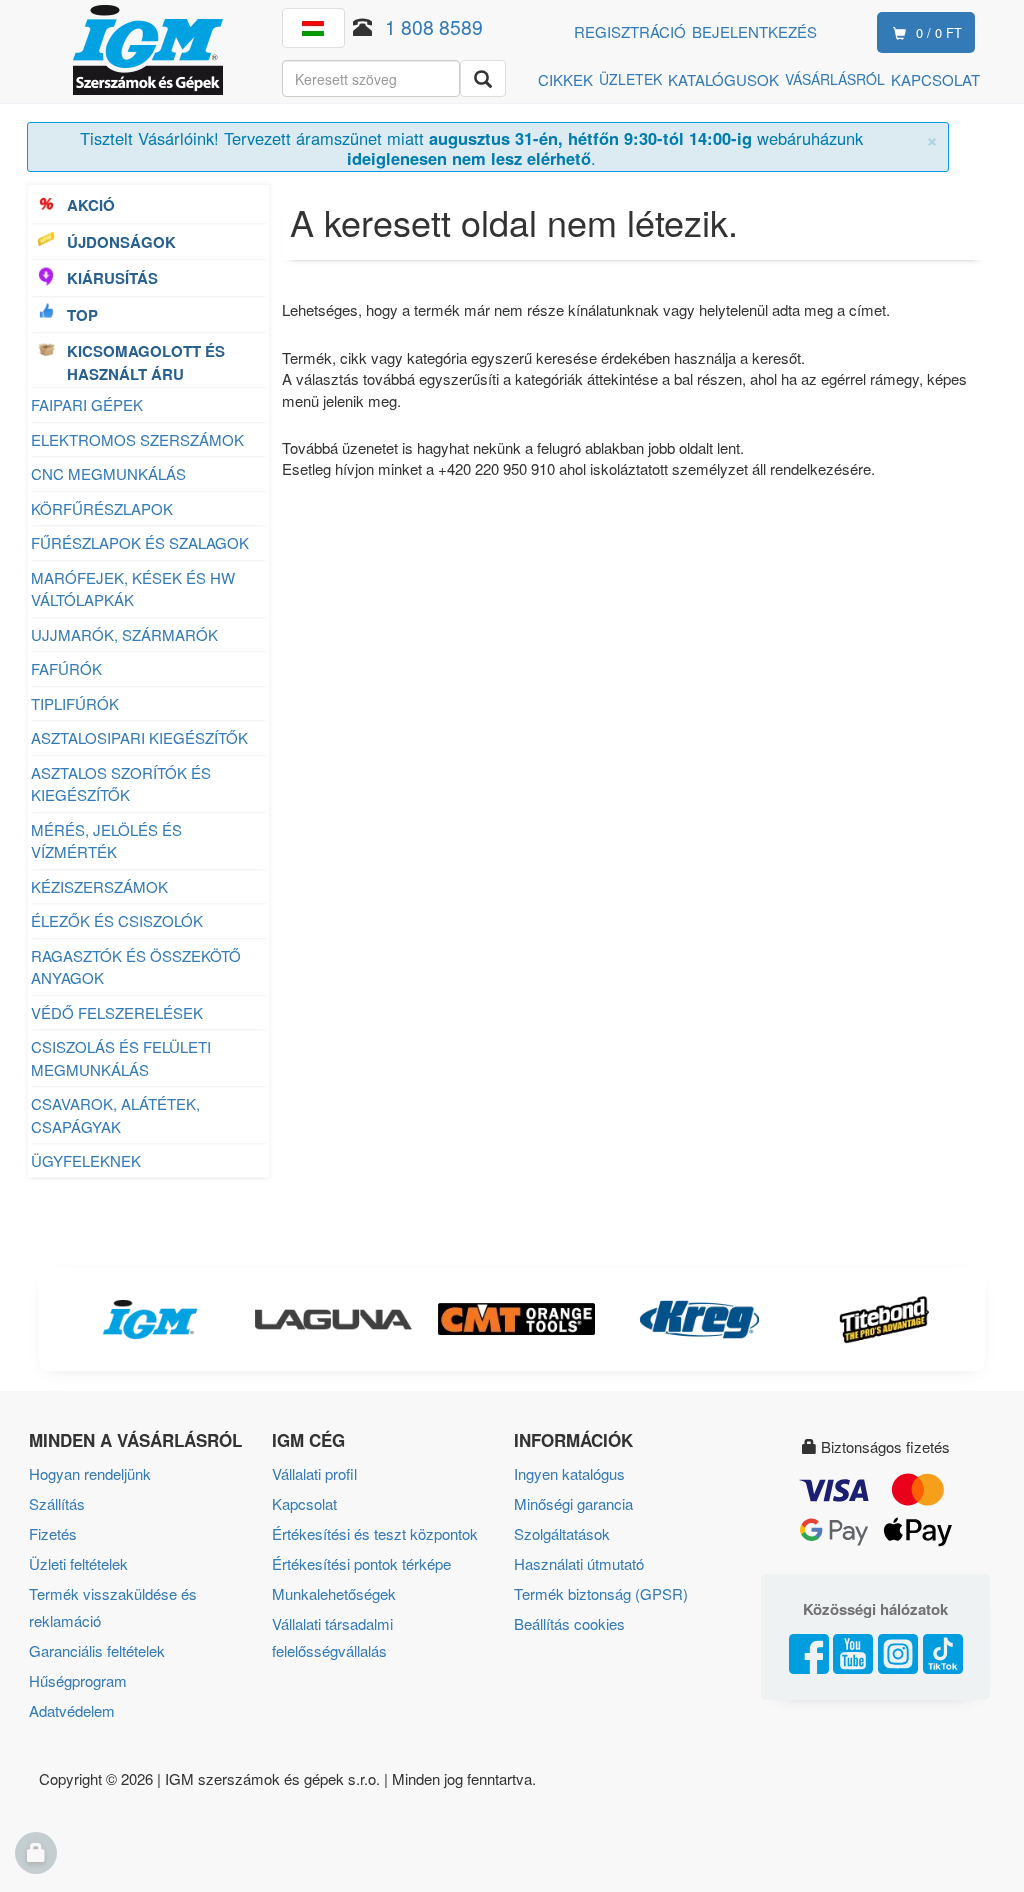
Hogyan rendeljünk (90, 1473)
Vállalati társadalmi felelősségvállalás (332, 1637)
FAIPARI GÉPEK (87, 404)
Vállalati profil (314, 1473)
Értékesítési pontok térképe (361, 1563)
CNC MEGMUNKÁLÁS (108, 473)
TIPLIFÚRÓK (75, 703)
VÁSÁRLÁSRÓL (835, 79)
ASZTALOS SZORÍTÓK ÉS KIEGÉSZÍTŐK (121, 784)
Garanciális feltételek (97, 1650)
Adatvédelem (72, 1710)
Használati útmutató (579, 1563)
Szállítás (57, 1503)
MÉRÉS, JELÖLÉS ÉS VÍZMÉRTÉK (106, 841)
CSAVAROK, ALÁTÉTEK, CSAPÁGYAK (115, 1115)
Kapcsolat (304, 1503)
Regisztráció (630, 31)
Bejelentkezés (754, 31)
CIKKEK (565, 79)
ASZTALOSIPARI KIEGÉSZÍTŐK (139, 737)
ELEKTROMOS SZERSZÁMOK (137, 439)
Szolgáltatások (562, 1533)
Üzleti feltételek (78, 1563)
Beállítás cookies (569, 1623)
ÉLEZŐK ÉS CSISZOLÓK (117, 920)
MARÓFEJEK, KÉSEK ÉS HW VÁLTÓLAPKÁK (133, 589)
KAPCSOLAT (935, 79)
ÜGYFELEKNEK (86, 1160)
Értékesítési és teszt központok (375, 1533)
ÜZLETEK (630, 79)
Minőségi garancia (573, 1503)
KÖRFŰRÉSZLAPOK (102, 508)
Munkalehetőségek (334, 1593)
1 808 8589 (434, 26)
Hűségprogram (78, 1680)
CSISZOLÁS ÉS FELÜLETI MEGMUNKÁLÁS (121, 1058)
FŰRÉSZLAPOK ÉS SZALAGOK (140, 542)
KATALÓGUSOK (723, 79)
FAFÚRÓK (66, 668)
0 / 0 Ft (939, 32)
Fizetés (53, 1533)
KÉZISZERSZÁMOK (99, 886)
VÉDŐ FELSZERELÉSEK (117, 1012)
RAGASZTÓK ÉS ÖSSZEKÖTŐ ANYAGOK (136, 967)
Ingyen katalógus (569, 1473)
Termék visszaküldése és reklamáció (113, 1607)
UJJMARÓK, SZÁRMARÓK (124, 634)
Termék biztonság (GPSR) (601, 1593)
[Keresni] (483, 78)
